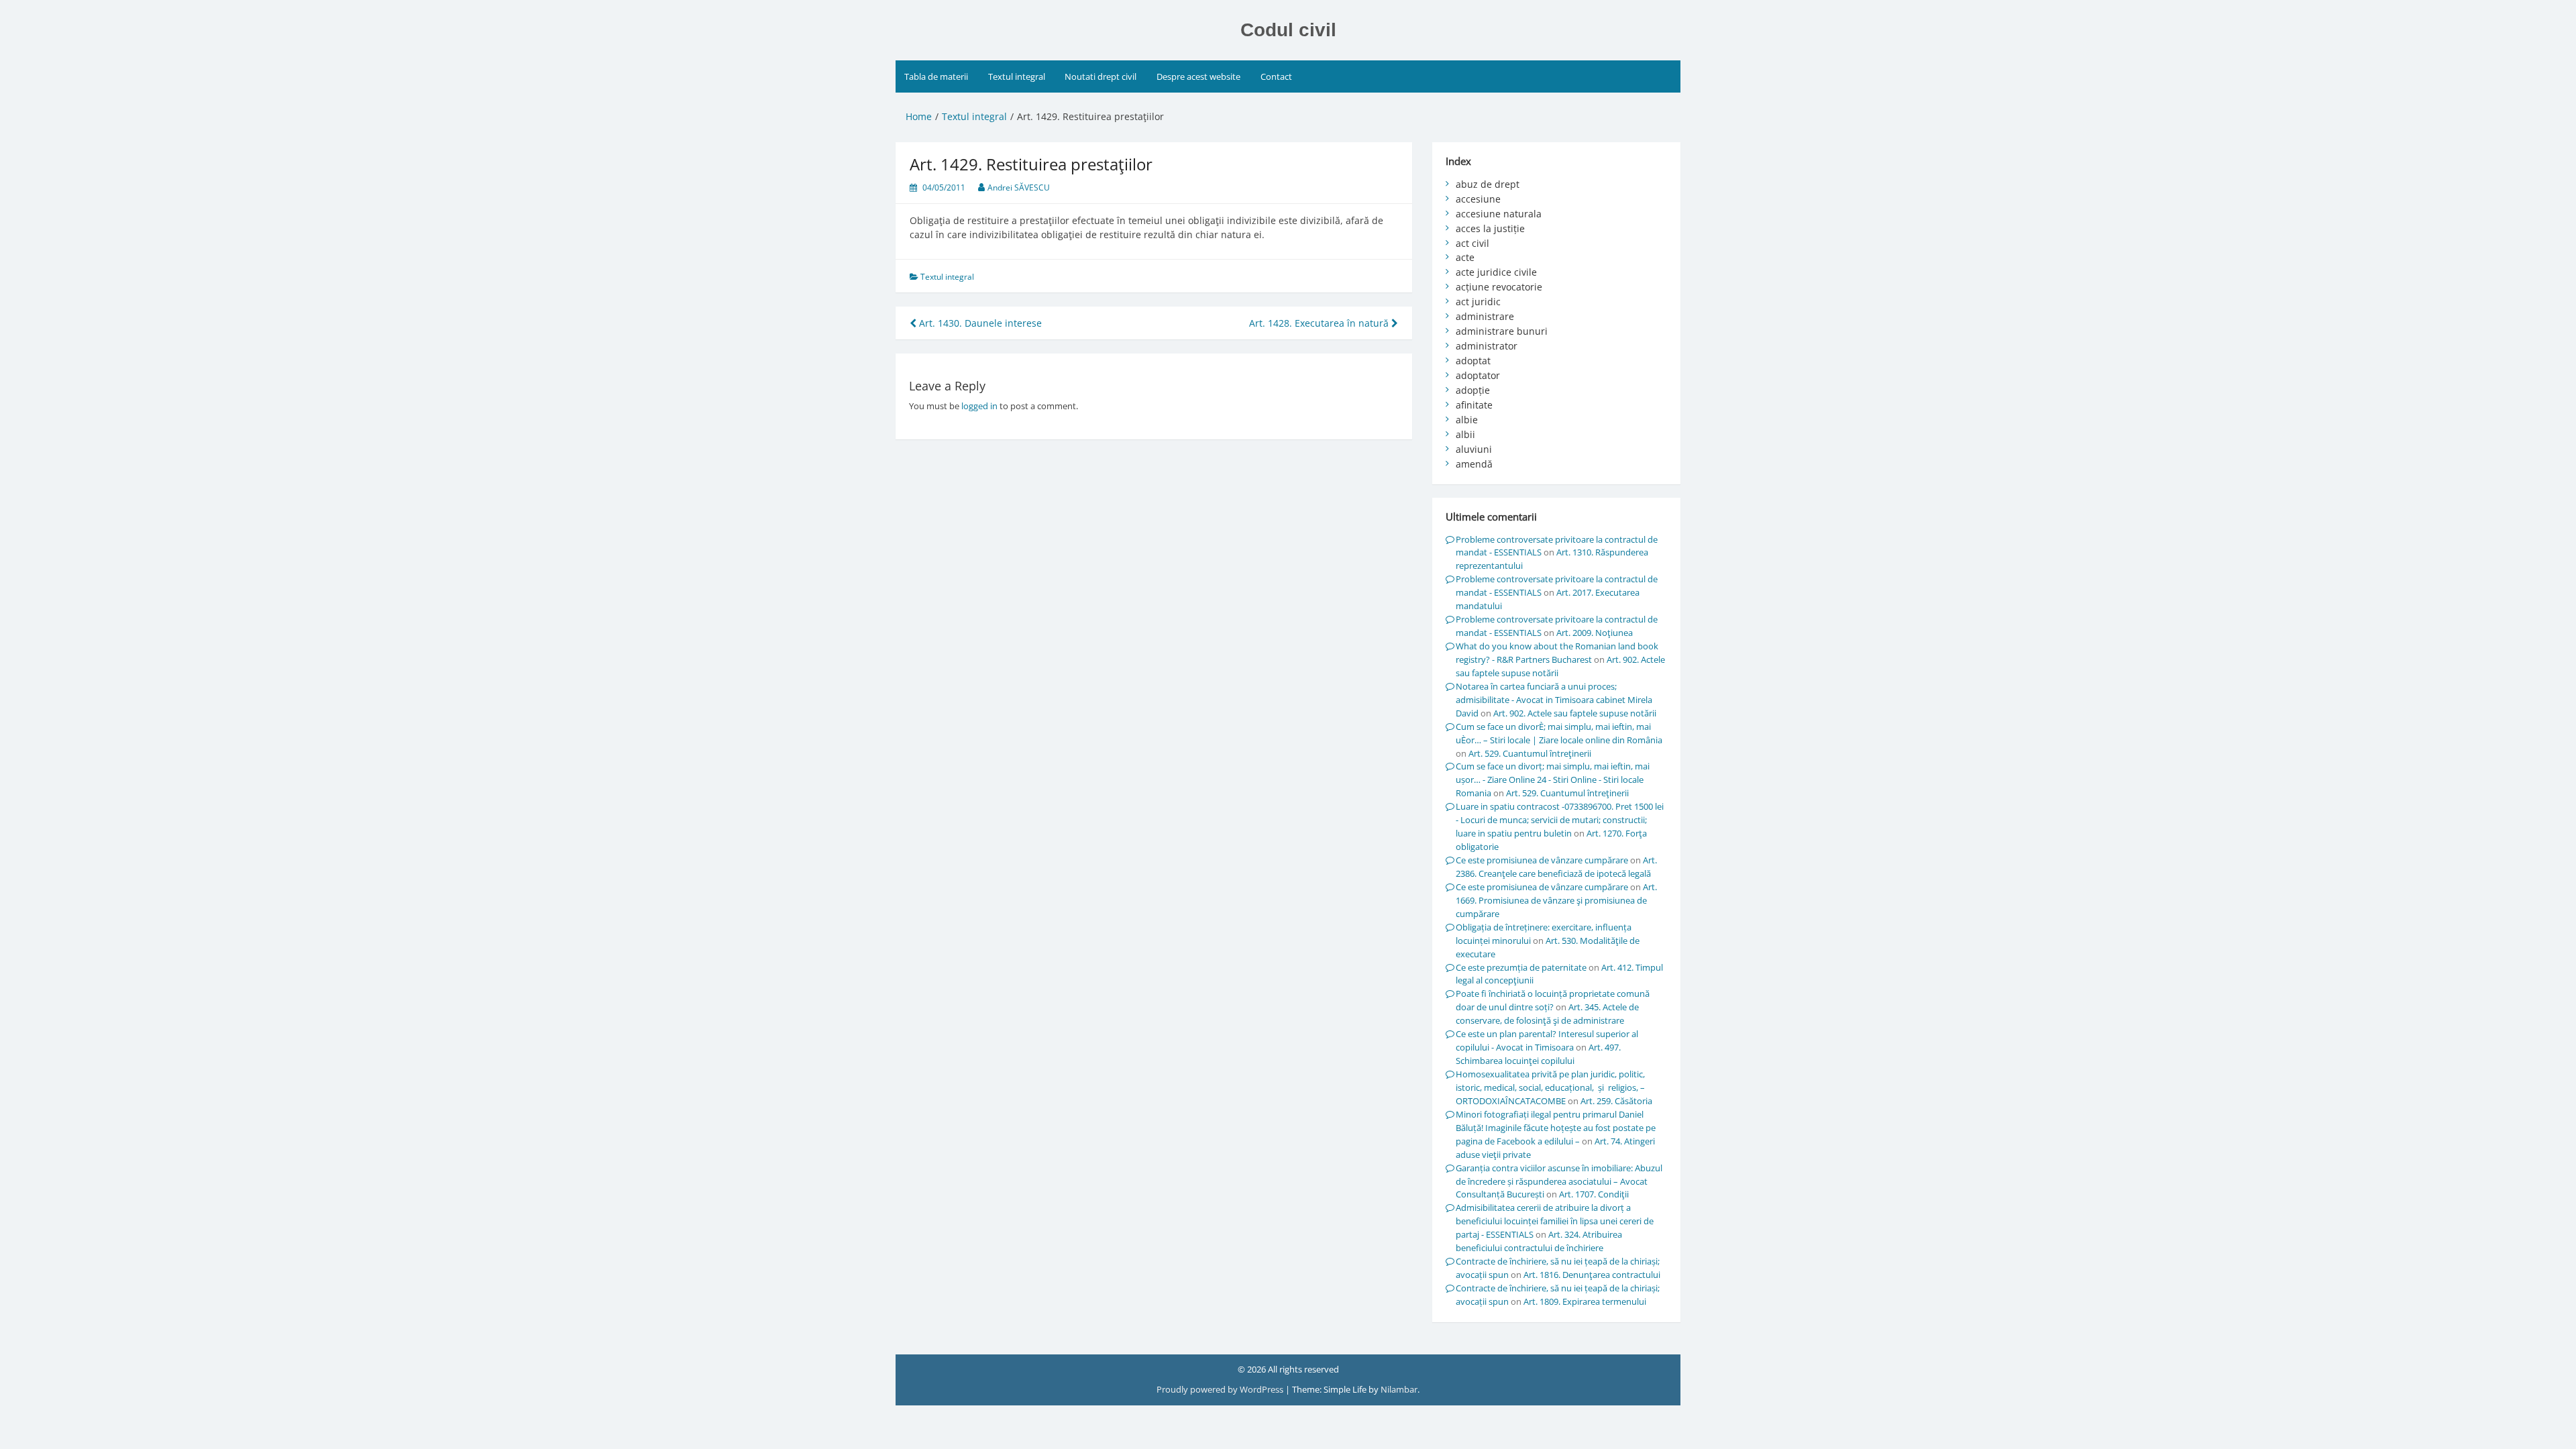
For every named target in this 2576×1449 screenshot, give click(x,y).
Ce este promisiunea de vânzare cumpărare (1542, 860)
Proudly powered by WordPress (1221, 1389)
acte (1465, 257)
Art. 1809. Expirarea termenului (1585, 1301)
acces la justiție (1490, 228)
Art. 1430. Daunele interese (979, 323)
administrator (1487, 346)
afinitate (1474, 405)
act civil (1472, 243)
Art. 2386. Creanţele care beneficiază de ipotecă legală (1556, 867)
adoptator (1478, 375)
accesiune (1478, 199)
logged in (979, 406)
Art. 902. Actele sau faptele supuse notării (1575, 713)
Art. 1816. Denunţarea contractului (1592, 1275)
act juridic (1478, 302)
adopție (1473, 390)
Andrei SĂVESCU (1019, 187)
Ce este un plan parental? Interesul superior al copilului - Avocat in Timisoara (1547, 1040)
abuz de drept (1488, 184)
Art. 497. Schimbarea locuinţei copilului (1538, 1054)
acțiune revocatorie (1499, 287)
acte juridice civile (1496, 272)
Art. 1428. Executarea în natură (1320, 323)
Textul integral (1017, 76)
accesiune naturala (1499, 214)
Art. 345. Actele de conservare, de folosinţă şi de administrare (1547, 1014)
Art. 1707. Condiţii (1594, 1194)
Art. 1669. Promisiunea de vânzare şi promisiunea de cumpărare (1556, 900)
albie (1467, 420)
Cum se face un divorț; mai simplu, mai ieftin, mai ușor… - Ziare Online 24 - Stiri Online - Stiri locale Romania (1553, 780)
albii (1465, 434)
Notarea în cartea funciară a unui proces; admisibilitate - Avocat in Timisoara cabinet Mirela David (1554, 700)
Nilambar (1399, 1389)
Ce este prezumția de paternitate (1521, 967)
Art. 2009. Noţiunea (1595, 633)
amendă (1474, 464)
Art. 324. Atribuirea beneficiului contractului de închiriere (1539, 1241)
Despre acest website (1198, 76)
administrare (1485, 316)
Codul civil (1288, 30)
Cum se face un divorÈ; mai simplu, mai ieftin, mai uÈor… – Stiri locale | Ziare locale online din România (1559, 733)
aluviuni (1474, 449)
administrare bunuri (1502, 331)
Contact (1276, 76)
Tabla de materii (936, 76)
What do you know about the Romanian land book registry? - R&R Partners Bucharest (1557, 653)
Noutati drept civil (1101, 76)
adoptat (1473, 361)
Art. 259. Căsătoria (1616, 1101)
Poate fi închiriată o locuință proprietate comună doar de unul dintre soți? (1553, 1000)
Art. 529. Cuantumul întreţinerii (1530, 753)
